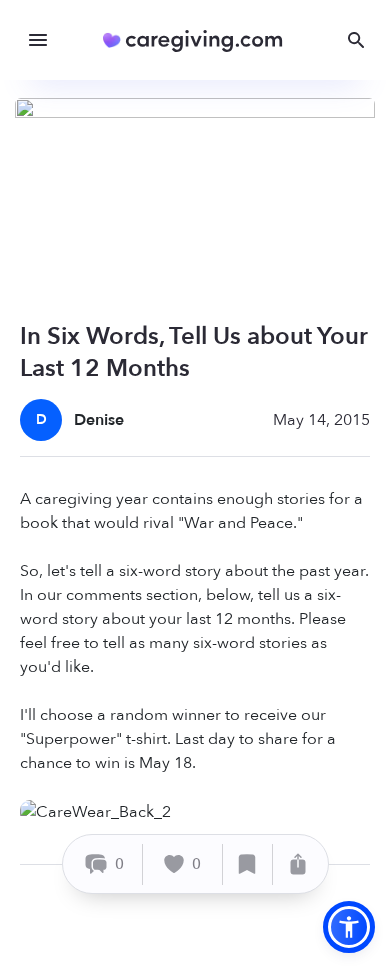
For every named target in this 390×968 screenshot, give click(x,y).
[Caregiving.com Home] (199, 40)
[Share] (298, 864)
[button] (349, 927)
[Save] (248, 864)
